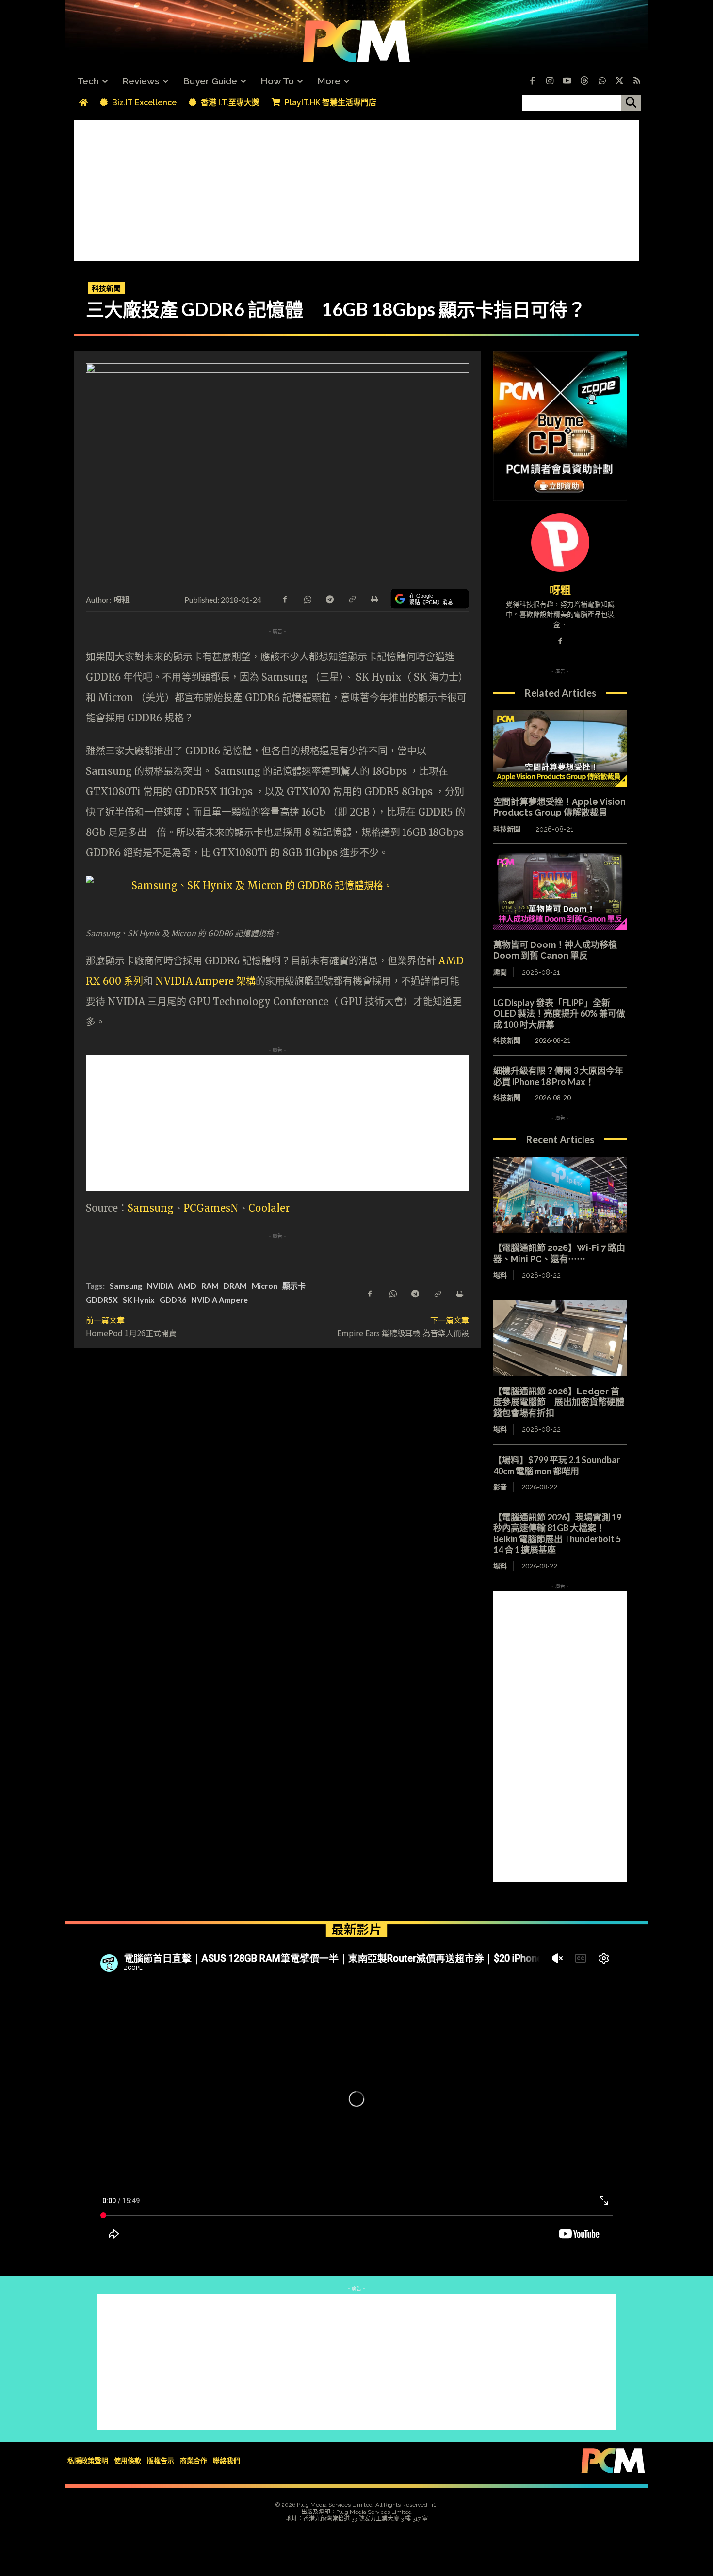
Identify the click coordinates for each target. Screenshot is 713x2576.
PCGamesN (211, 1208)
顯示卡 (294, 1286)
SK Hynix (139, 1300)
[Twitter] (619, 81)
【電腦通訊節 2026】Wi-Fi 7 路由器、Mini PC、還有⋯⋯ (559, 1253)
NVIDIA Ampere (219, 1300)
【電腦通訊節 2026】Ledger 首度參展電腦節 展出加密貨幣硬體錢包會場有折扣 (559, 1402)
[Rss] (637, 81)
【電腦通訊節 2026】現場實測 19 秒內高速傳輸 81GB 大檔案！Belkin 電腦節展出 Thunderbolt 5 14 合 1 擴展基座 (557, 1534)
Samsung (151, 1208)
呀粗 (122, 599)
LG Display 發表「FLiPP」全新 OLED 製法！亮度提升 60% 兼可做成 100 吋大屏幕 (559, 1014)
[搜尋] (631, 103)
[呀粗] (560, 543)
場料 (500, 1275)
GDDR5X (102, 1300)
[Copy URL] (352, 598)
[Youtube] (567, 81)
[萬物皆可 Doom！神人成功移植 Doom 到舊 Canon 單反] (560, 892)
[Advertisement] (356, 188)
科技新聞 (106, 288)
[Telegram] (329, 598)
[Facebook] (532, 81)
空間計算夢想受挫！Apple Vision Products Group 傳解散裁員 (559, 807)
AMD (187, 1286)
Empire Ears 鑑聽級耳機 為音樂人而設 (403, 1333)
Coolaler (269, 1208)
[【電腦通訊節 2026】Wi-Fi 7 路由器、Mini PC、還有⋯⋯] (560, 1195)
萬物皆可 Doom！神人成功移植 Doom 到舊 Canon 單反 (555, 950)
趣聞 (500, 972)
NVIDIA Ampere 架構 (205, 981)
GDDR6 (173, 1300)
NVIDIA (160, 1286)
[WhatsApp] (307, 598)
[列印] (374, 598)
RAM (210, 1286)
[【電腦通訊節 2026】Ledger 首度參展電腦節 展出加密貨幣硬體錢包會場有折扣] (560, 1338)
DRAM (235, 1286)
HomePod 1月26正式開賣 (131, 1333)
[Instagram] (550, 81)
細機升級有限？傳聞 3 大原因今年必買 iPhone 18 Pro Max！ (558, 1076)
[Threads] (584, 81)
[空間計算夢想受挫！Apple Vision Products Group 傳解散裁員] (560, 749)
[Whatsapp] (602, 81)
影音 (500, 1487)
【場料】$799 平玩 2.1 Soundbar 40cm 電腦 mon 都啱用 (561, 1465)
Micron (265, 1286)
